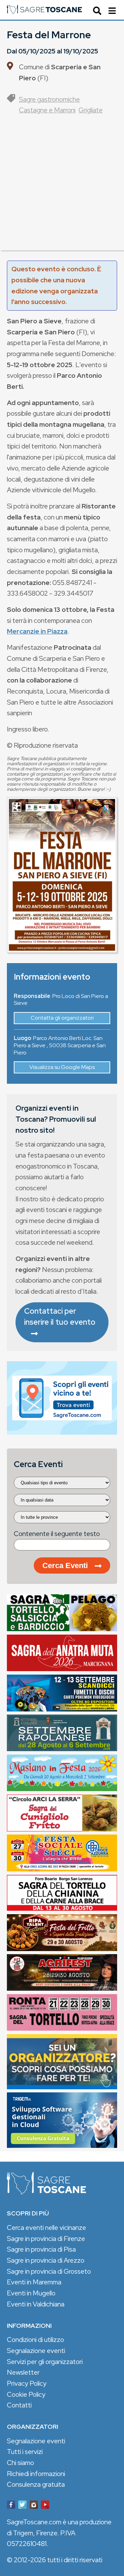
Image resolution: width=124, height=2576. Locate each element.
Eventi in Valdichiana (36, 2304)
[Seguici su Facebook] (11, 2506)
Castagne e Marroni (47, 110)
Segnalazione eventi (36, 2351)
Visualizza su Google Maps (62, 1067)
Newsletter (23, 2372)
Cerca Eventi (65, 1565)
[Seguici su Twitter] (22, 2506)
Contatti (19, 2405)
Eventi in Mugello (31, 2293)
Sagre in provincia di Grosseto (49, 2271)
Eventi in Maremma (34, 2282)
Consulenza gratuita (36, 2484)
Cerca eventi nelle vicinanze (46, 2228)
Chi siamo (20, 2463)
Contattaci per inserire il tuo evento (60, 1316)
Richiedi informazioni (36, 2474)
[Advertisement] (62, 188)
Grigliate (91, 110)
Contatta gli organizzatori (62, 1018)
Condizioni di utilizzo (35, 2340)
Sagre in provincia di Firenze (46, 2239)
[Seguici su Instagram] (34, 2506)
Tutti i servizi (25, 2452)
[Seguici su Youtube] (45, 2506)
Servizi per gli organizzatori (45, 2362)
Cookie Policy (26, 2394)
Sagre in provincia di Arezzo (46, 2260)
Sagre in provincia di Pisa (41, 2249)
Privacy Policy (27, 2383)
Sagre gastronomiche (49, 99)
